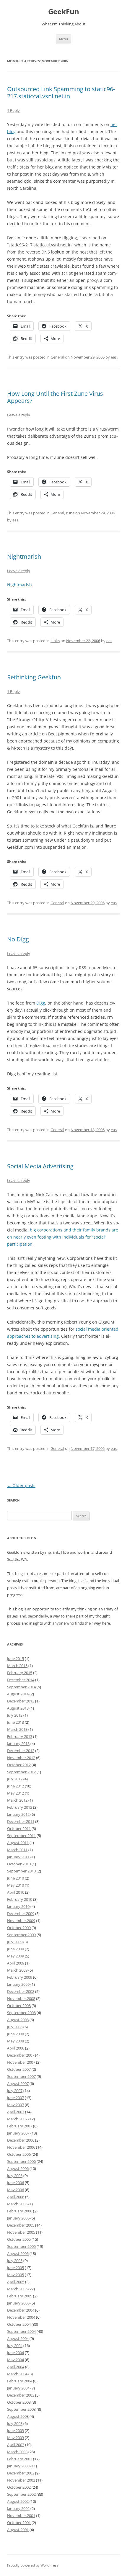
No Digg (18, 939)
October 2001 (19, 2523)
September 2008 (21, 2013)
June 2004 (16, 2353)
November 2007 (21, 2062)
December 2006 (21, 2140)
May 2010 (16, 1885)
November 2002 (21, 2480)
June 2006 (16, 2183)
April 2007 (16, 2112)
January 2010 (18, 1906)
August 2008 (18, 2020)
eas (114, 357)
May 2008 (16, 2041)
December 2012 (21, 1751)
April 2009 (16, 1963)
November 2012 (21, 1758)
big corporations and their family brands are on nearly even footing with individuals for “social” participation (63, 1237)
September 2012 (21, 1772)
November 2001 (21, 2516)
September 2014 (21, 1687)
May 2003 (16, 2438)
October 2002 (19, 2487)
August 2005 (18, 2253)
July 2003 (15, 2423)
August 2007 (18, 2083)
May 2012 (16, 1793)
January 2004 (18, 2388)
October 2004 (19, 2324)
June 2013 (16, 1722)
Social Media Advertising (40, 1166)
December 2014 (21, 1680)
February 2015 (20, 1673)
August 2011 (18, 1843)
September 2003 (21, 2409)
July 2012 (15, 1779)
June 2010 (16, 1878)
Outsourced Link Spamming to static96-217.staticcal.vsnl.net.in (61, 93)
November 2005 (21, 2232)
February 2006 (20, 2211)
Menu (63, 39)
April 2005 (16, 2282)
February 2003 (20, 2459)
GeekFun (64, 12)
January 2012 (18, 1814)
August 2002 (18, 2501)
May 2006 (16, 2190)
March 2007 (17, 2119)
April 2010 (16, 1892)
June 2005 (16, 2268)
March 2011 (17, 1850)
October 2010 (19, 1864)
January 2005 (18, 2303)
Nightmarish (24, 556)
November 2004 (21, 2317)
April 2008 (16, 2048)
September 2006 (21, 2161)
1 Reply (13, 110)
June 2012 (16, 1786)
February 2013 (20, 1736)
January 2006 (18, 2218)
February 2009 (20, 1977)
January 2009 (18, 1984)
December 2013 (21, 1701)
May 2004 (16, 2360)
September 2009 (21, 1935)
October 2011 (19, 1828)
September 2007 (21, 2076)
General (57, 357)
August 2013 (18, 1708)
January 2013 (18, 1743)
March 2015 (17, 1666)
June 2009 (16, 1949)
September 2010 (21, 1871)
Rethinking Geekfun (34, 677)
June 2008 (16, 2034)
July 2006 (15, 2176)
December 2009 (21, 1913)
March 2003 (17, 2452)
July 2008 (15, 2027)
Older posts (21, 1485)
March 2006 (17, 2204)
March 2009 (17, 1970)
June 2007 (16, 2098)
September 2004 (21, 2331)
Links (55, 641)
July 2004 (15, 2346)
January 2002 (18, 2508)
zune (70, 513)
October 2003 (19, 2402)
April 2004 (16, 2367)
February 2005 (20, 2296)
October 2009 (19, 1928)
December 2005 (21, 2225)
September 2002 (21, 2494)
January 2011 (18, 1857)
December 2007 (21, 2055)
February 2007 (20, 2126)
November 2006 (21, 2147)
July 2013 (15, 1715)
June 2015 (16, 1659)
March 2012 (17, 1800)
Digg (41, 1003)
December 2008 (21, 1991)
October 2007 (19, 2069)
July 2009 (15, 1942)
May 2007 (16, 2105)
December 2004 (21, 2310)
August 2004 (18, 2338)
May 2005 (16, 2275)
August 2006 (18, 2168)
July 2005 (15, 2261)
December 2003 (21, 2395)
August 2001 (18, 2530)
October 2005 (19, 2239)
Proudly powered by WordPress (33, 2565)
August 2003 (18, 2416)
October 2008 (19, 2006)
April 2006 (16, 2197)
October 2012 (19, 1765)
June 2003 (16, 2431)
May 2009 (16, 1956)
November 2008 (21, 1998)
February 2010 (20, 1899)
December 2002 (21, 2473)
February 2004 (20, 2381)
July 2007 (15, 2091)
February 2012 (20, 1807)
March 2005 (17, 2289)
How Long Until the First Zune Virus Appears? (55, 397)
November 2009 (21, 1921)
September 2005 (21, 2246)
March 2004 (17, 2374)
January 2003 (18, 2466)
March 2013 (17, 1729)
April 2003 (16, 2445)
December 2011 (21, 1821)
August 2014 (18, 1694)
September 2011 (21, 1836)
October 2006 (19, 2154)
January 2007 (18, 2133)
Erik (56, 1552)
